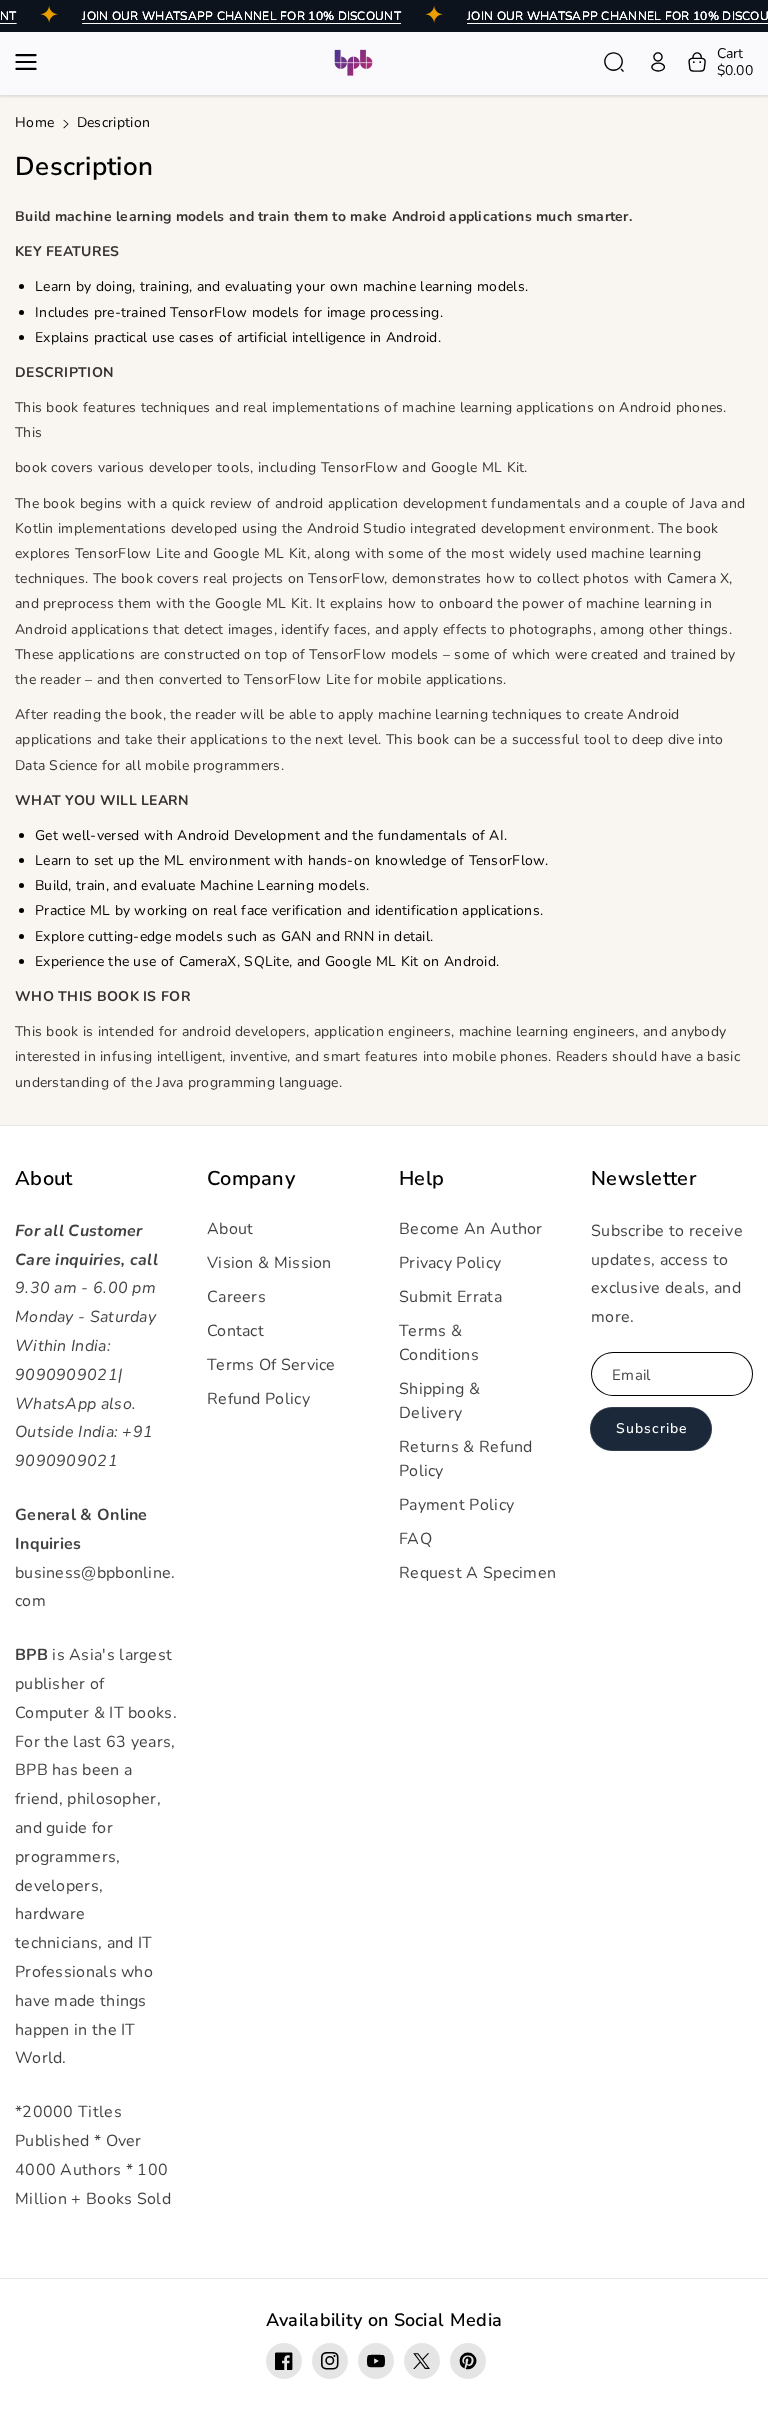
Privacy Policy (450, 1263)
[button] (32, 62)
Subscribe (651, 1428)
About (44, 1179)
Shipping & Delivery (439, 1401)
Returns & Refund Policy (466, 1459)
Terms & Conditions (439, 1343)
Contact (235, 1331)
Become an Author (471, 1229)
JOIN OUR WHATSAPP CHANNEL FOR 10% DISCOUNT (241, 16)
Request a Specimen (477, 1573)
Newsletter (643, 1179)
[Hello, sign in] (658, 62)
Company (251, 1179)
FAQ (415, 1539)
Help (421, 1179)
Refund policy (258, 1399)
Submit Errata (450, 1297)
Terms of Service (271, 1365)
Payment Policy (456, 1505)
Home (34, 122)
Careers (236, 1297)
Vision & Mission (269, 1263)
